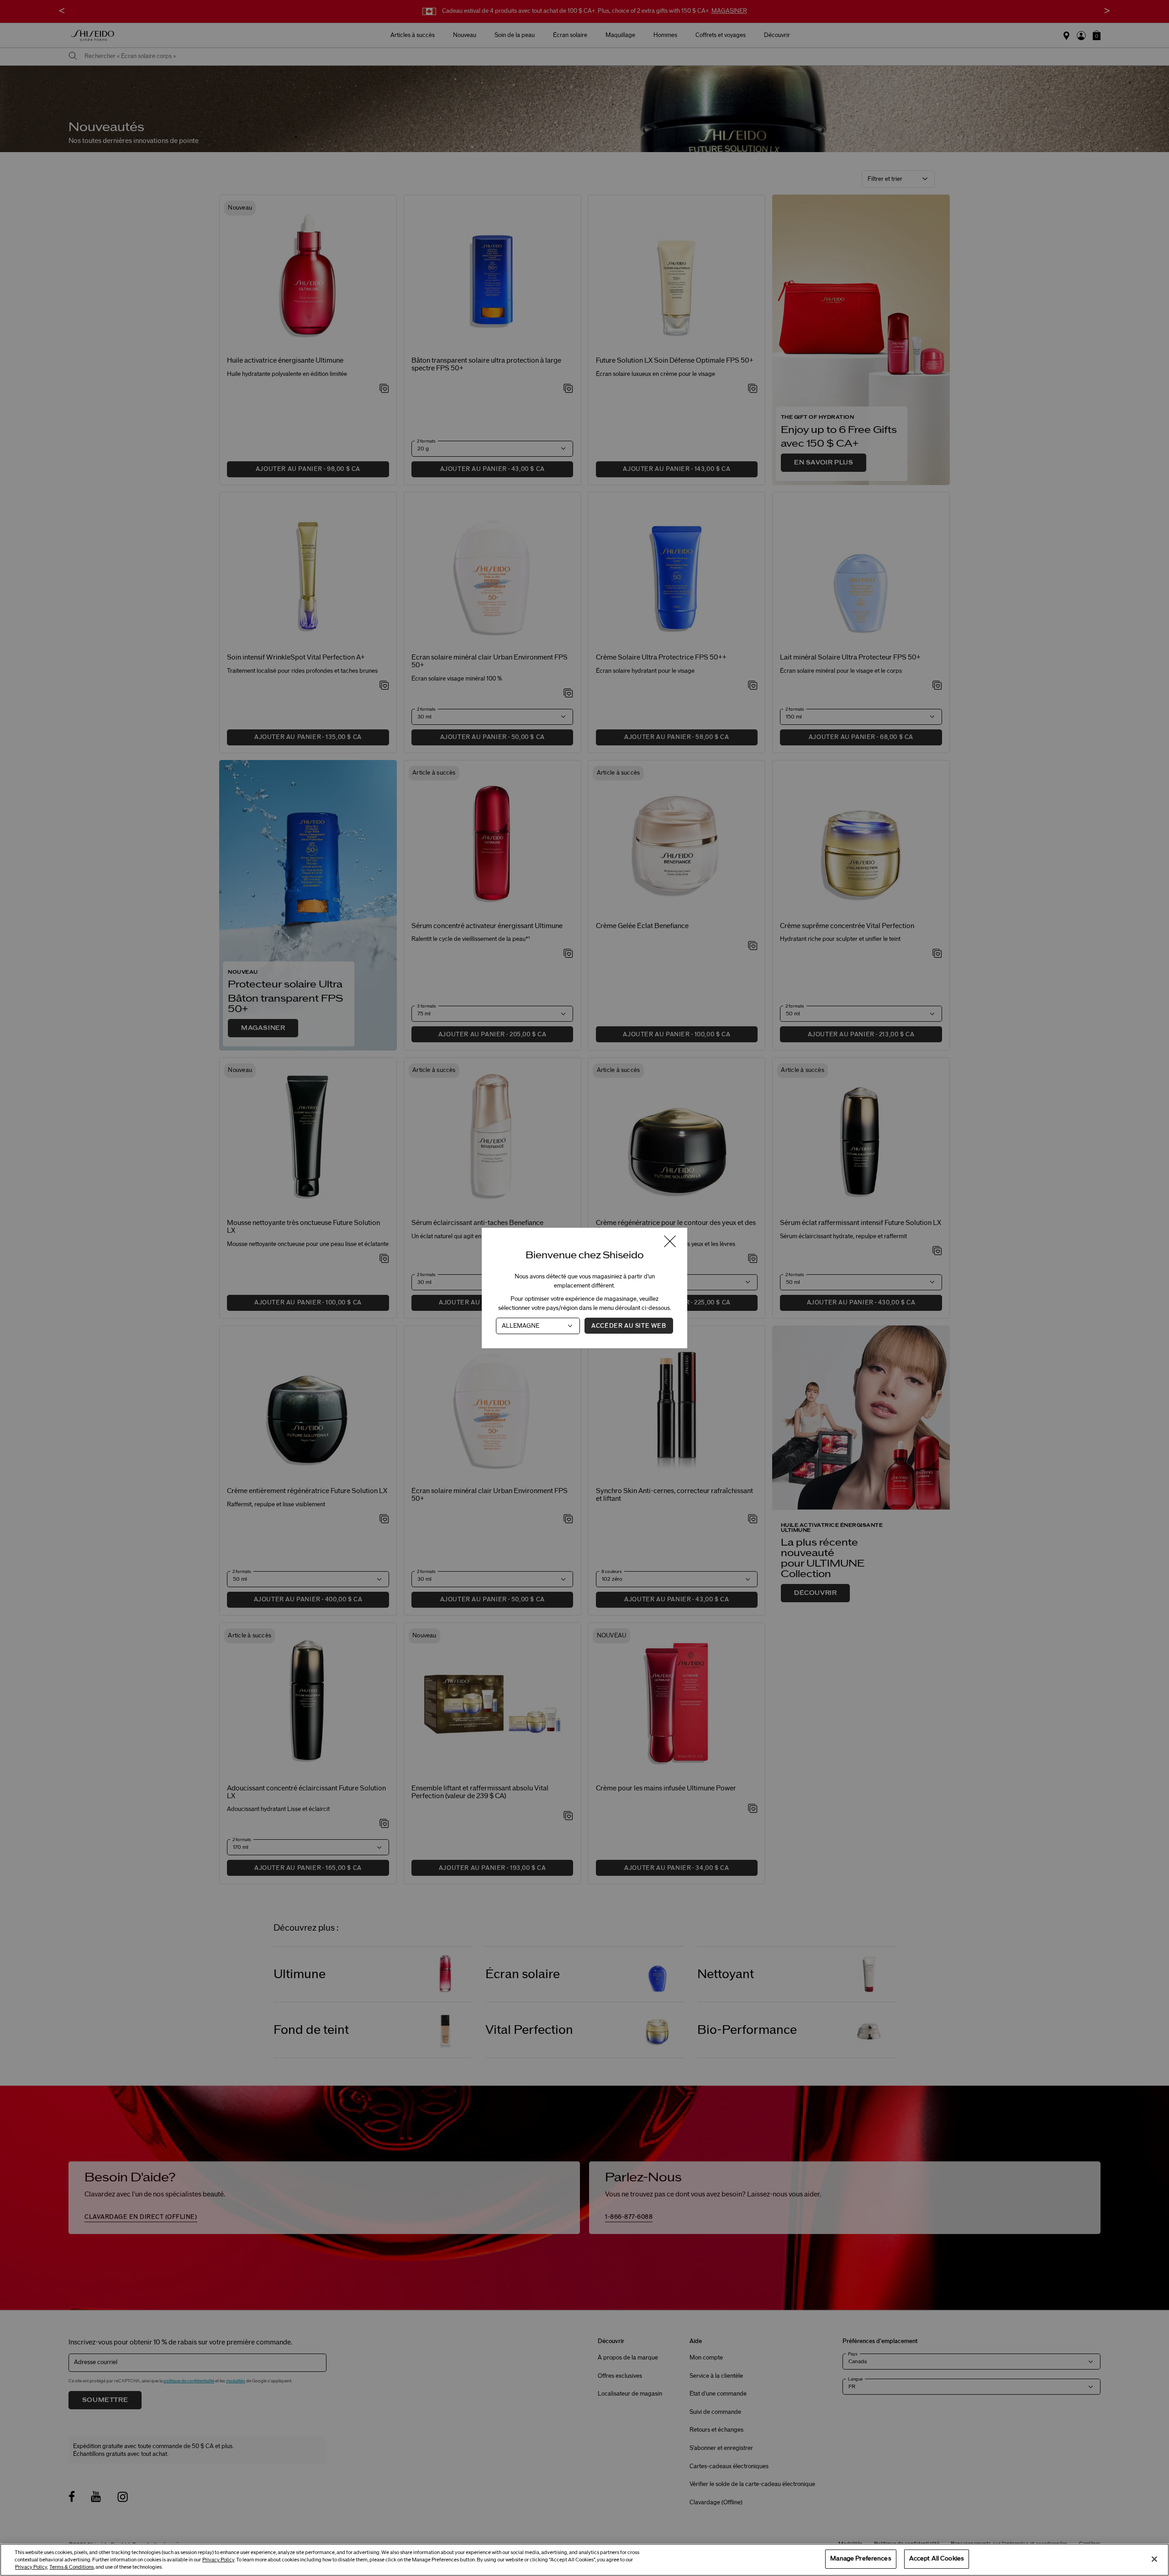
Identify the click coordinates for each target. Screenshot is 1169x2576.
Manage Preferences (861, 2559)
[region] (584, 2560)
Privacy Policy (218, 2560)
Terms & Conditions (71, 2567)
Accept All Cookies (937, 2559)
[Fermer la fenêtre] (670, 1242)
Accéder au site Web (629, 1326)
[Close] (1154, 2559)
